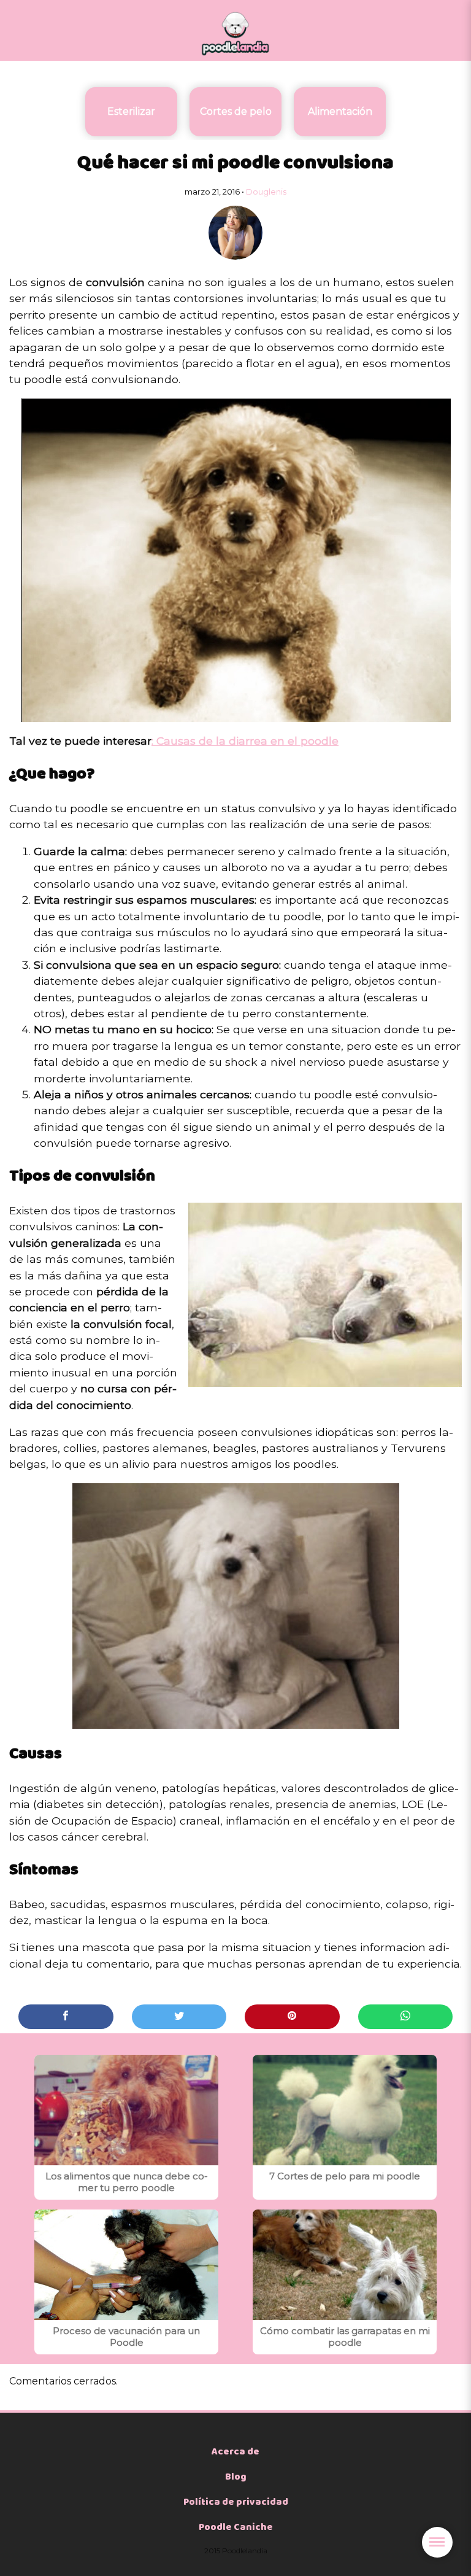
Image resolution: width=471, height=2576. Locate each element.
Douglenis (266, 192)
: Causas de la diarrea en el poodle (245, 741)
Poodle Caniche (236, 2528)
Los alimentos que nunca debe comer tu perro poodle (127, 2182)
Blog (236, 2477)
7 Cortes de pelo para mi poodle (345, 2176)
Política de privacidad (236, 2502)
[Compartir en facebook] (66, 2017)
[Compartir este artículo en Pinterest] (292, 2017)
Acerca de (235, 2452)
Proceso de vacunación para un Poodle (126, 2337)
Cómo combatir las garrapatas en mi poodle (345, 2337)
